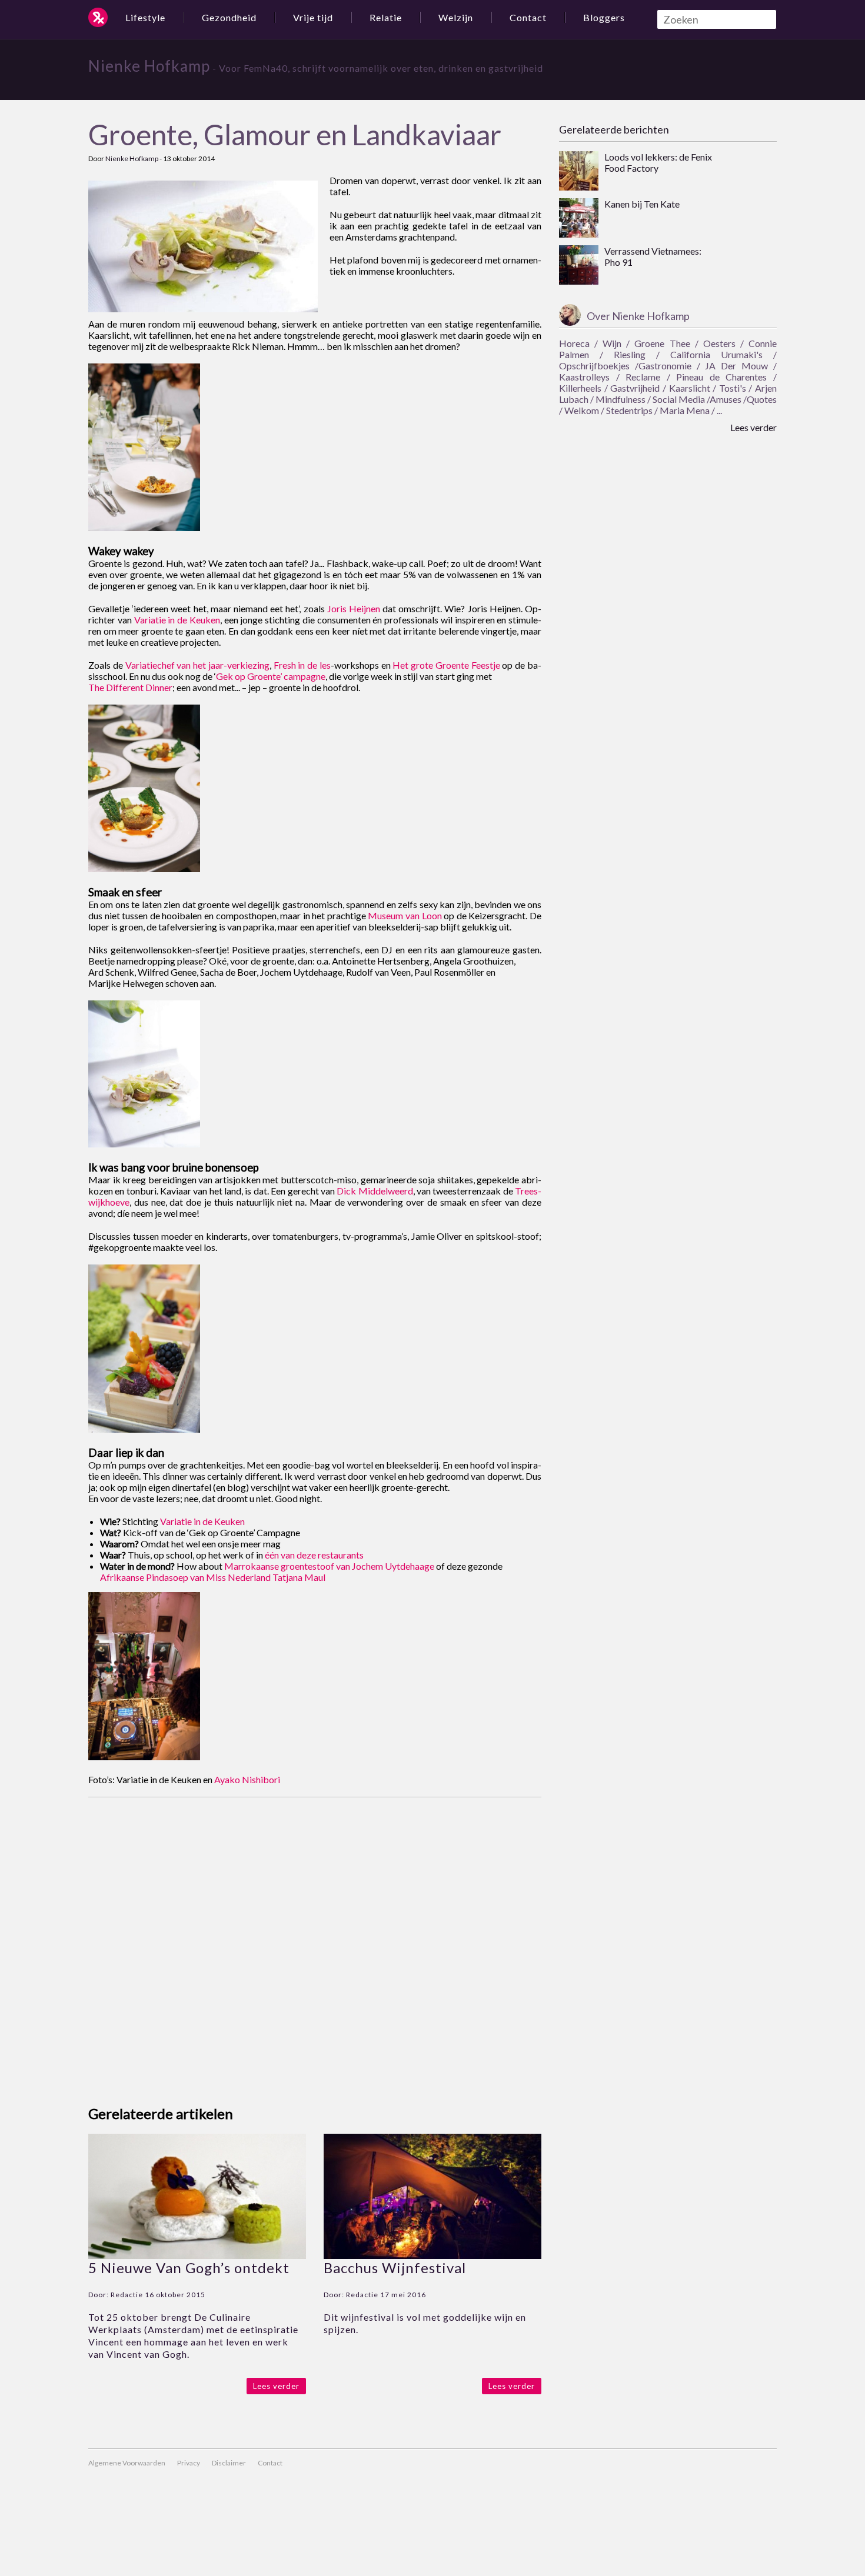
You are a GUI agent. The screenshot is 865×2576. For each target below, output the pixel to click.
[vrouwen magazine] (98, 17)
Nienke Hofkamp (149, 66)
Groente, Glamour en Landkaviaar (295, 134)
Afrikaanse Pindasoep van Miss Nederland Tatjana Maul (213, 1577)
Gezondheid (229, 17)
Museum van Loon (405, 915)
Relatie (386, 17)
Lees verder (276, 2386)
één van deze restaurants (314, 1555)
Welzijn (456, 17)
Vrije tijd (313, 17)
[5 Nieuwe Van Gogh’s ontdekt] (197, 2255)
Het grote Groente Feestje (446, 665)
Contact (528, 17)
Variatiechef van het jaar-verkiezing (197, 665)
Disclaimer (229, 2463)
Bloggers (604, 17)
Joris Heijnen (354, 608)
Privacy (189, 2463)
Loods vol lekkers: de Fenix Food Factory (658, 162)
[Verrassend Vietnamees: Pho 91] (579, 266)
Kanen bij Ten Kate (642, 204)
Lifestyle (145, 17)
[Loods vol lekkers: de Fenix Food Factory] (579, 172)
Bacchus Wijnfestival (395, 2268)
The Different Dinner (130, 687)
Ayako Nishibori (247, 1779)
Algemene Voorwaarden (127, 2463)
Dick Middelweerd (375, 1191)
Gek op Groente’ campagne (271, 676)
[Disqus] (315, 1944)
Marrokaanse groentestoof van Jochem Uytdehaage (329, 1566)
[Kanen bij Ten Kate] (579, 219)
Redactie (127, 2295)
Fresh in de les (302, 665)
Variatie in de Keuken (177, 620)
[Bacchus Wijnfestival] (432, 2255)
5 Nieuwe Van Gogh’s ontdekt (189, 2268)
